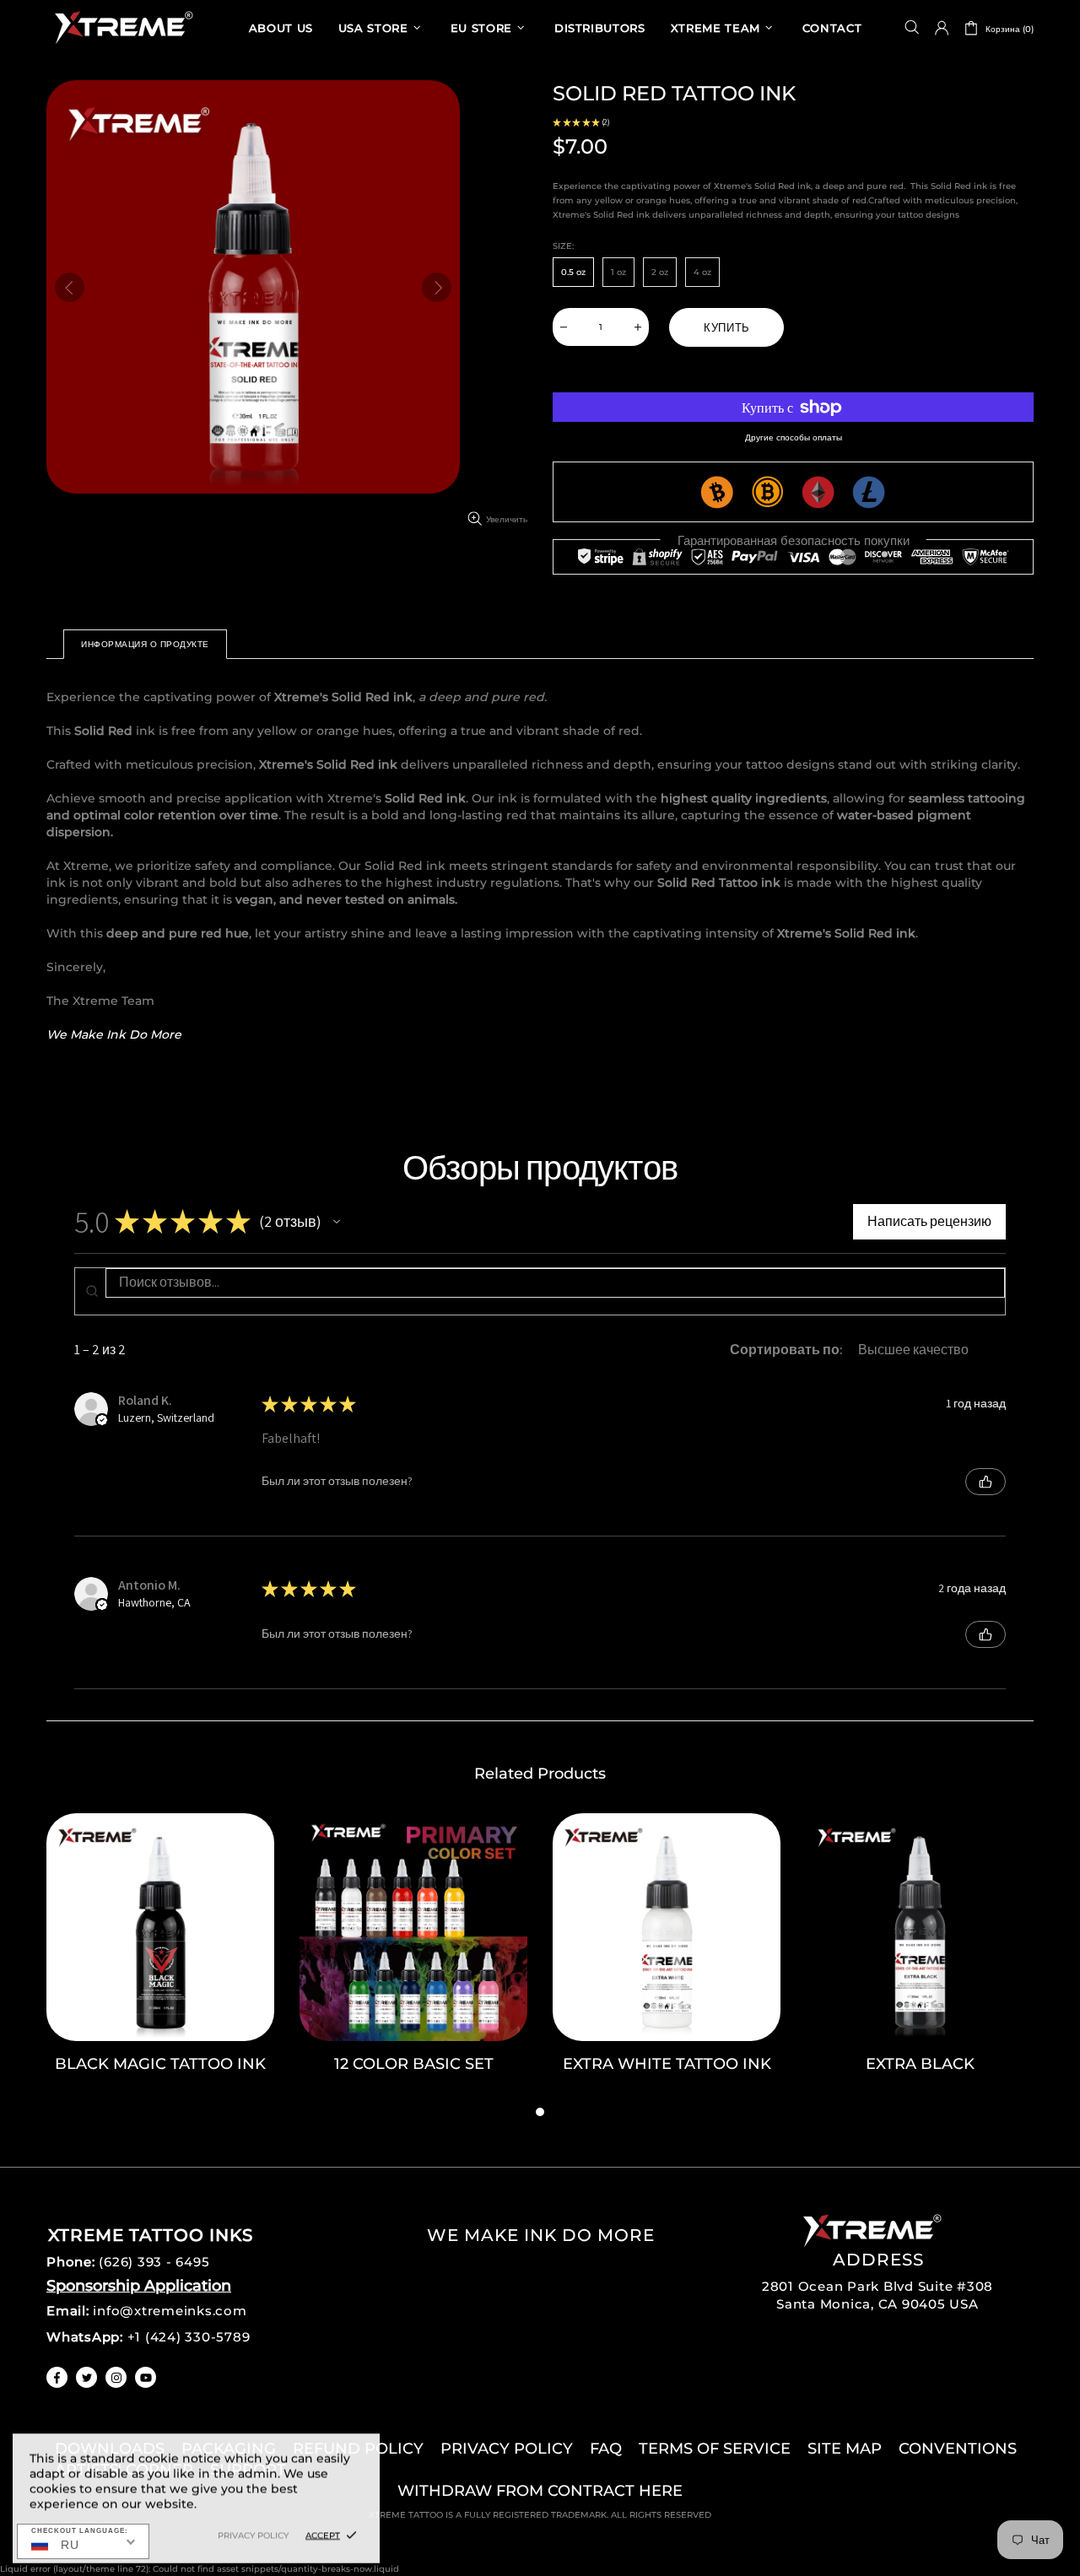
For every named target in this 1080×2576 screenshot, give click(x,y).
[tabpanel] (160, 1958)
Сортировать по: (786, 1350)
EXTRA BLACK (920, 2064)
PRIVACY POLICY (507, 2449)
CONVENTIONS (958, 2449)
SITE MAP (845, 2449)
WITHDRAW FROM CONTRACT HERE (540, 2491)
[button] (337, 1222)
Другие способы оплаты (794, 437)
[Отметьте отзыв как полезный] (985, 1482)
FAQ (606, 2449)
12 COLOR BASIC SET (414, 2064)
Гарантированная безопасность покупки (794, 540)
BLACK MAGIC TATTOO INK (160, 2064)
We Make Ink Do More (114, 1034)
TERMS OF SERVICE (715, 2449)
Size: (563, 246)
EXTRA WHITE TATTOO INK (667, 2064)
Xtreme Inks (122, 27)
